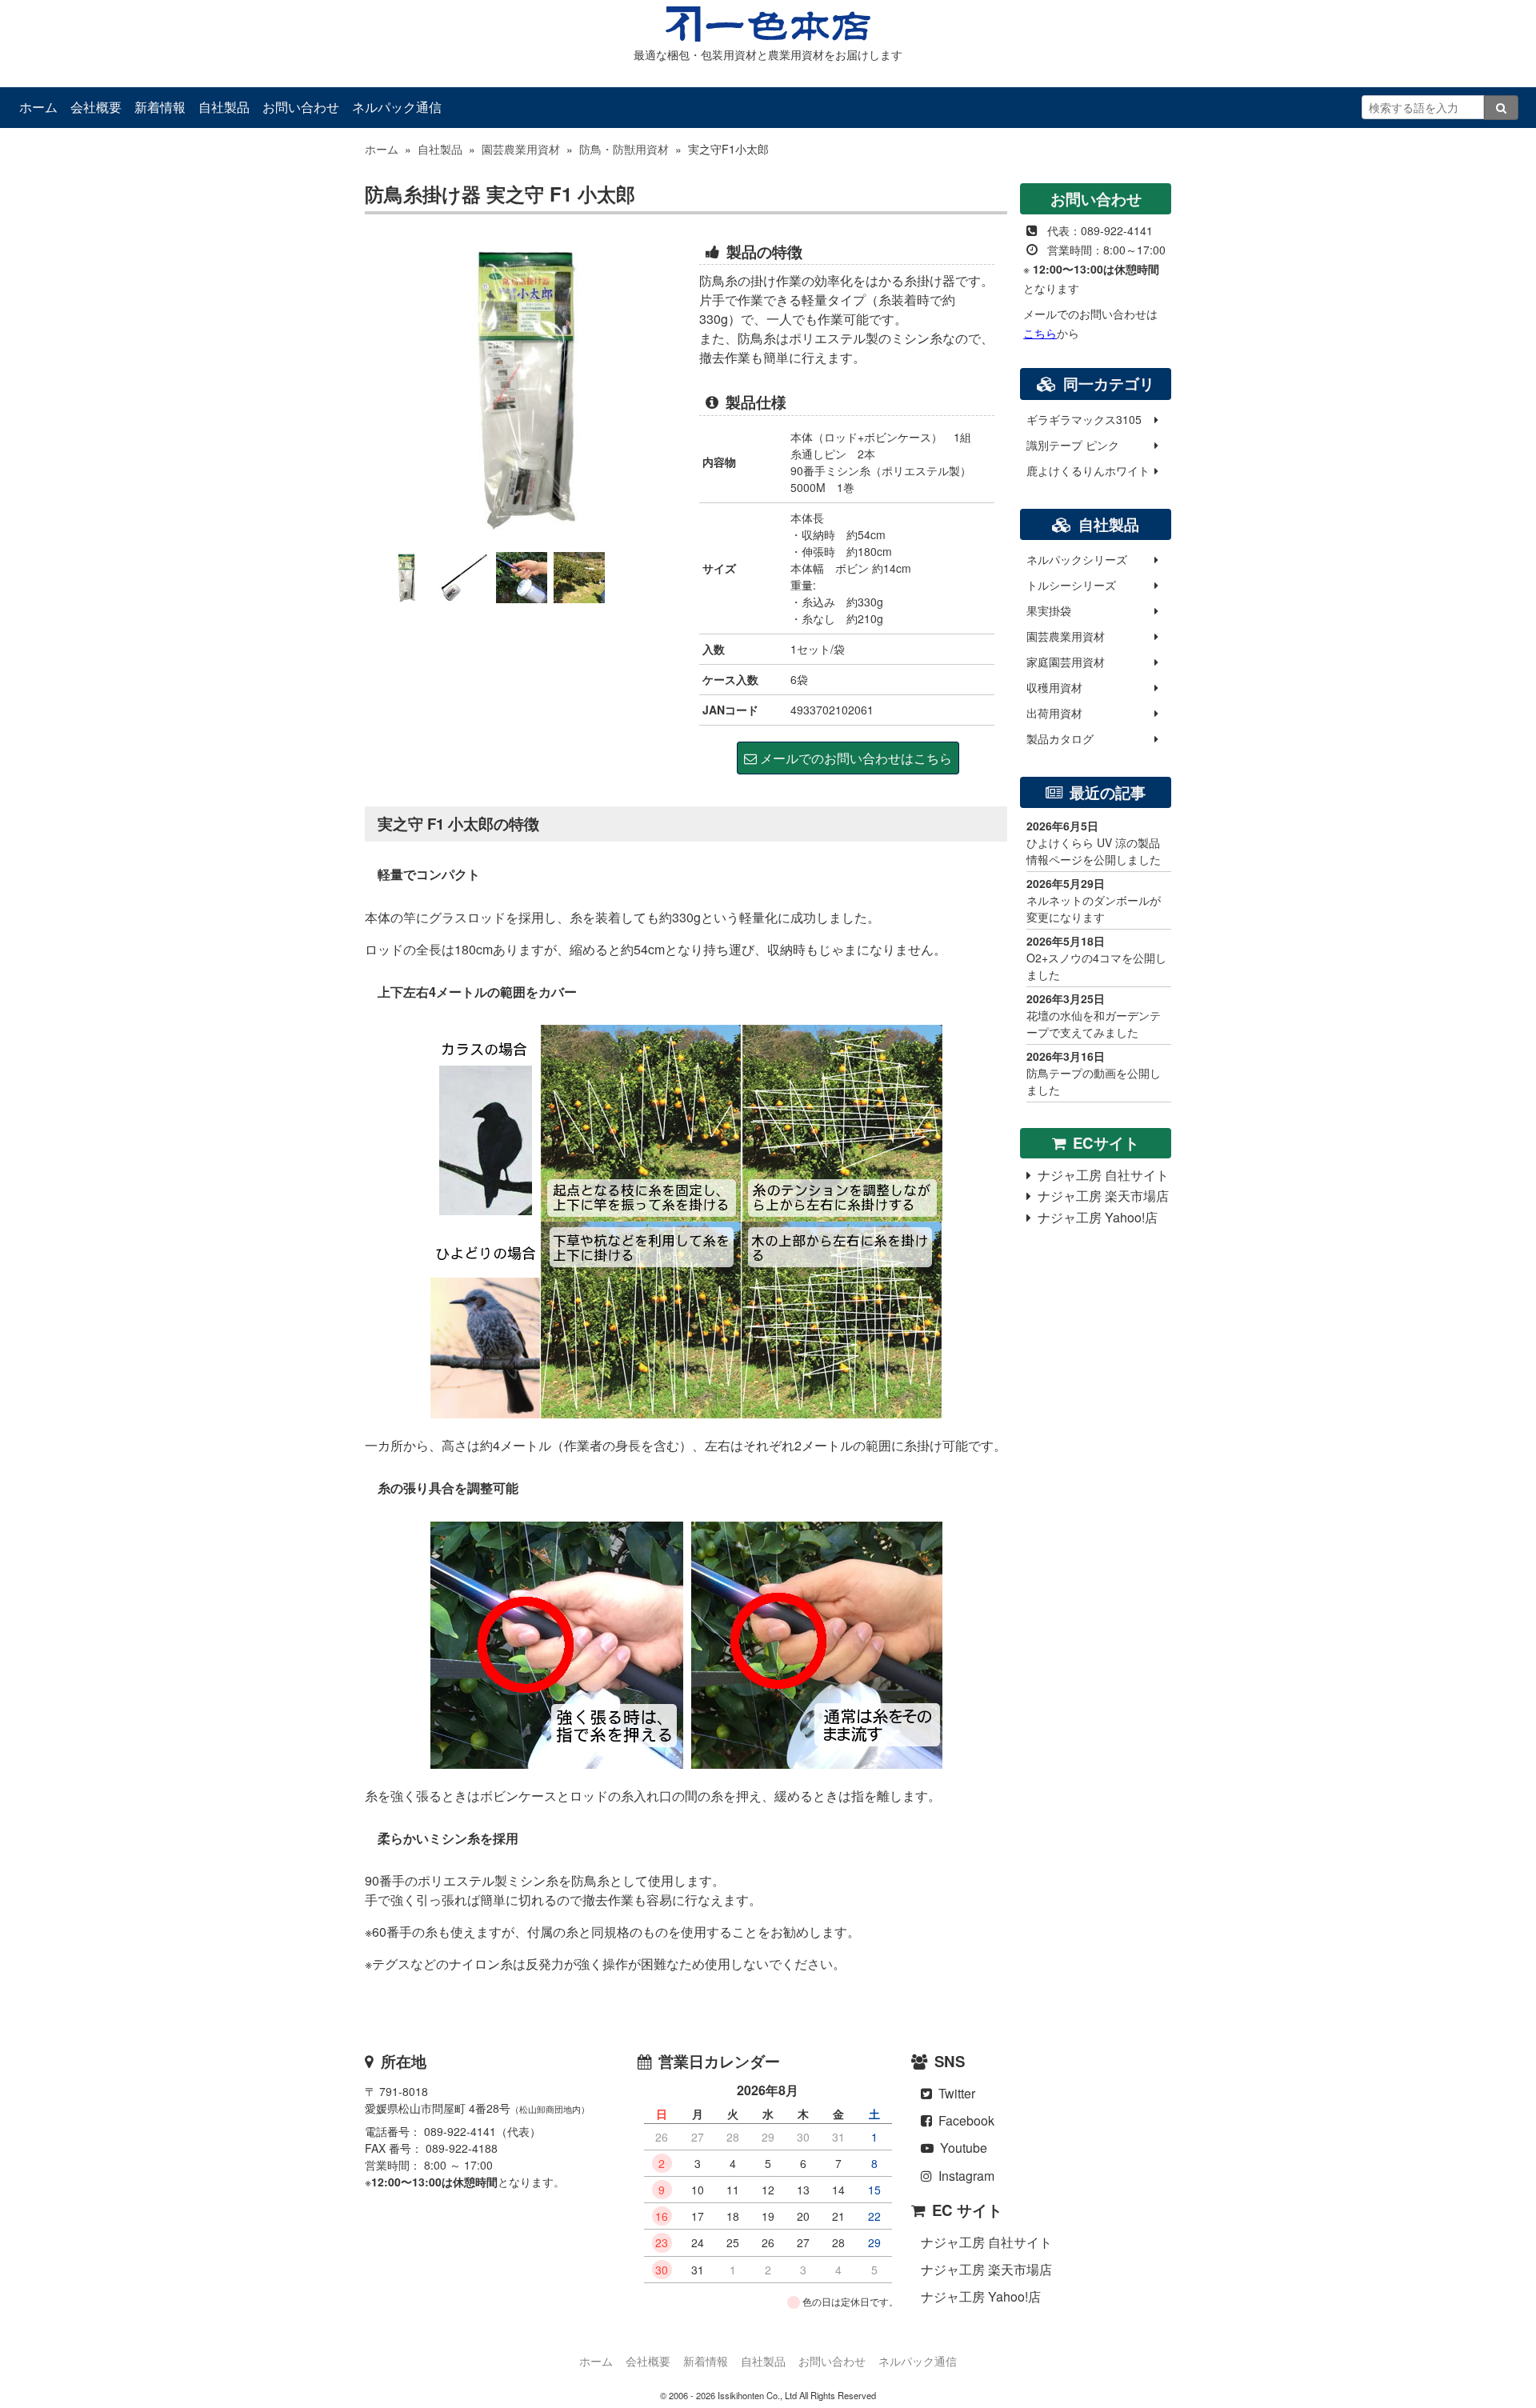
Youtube (960, 2148)
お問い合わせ (301, 107)
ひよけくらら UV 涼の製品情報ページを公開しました (1094, 842)
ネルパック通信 (397, 107)
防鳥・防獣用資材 (624, 149)
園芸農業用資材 (521, 149)
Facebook (963, 2120)
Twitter (954, 2093)
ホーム (38, 107)
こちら (1040, 333)
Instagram (963, 2176)
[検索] (1502, 108)
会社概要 (96, 107)
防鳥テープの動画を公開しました (1094, 1073)
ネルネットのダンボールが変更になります (1094, 900)
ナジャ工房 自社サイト (1100, 1175)
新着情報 (160, 107)
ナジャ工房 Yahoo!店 (1094, 1217)
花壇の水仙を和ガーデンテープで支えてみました (1094, 1015)
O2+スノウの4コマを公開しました (1096, 958)
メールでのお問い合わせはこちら (854, 758)
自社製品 (224, 107)
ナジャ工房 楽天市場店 (1100, 1196)
